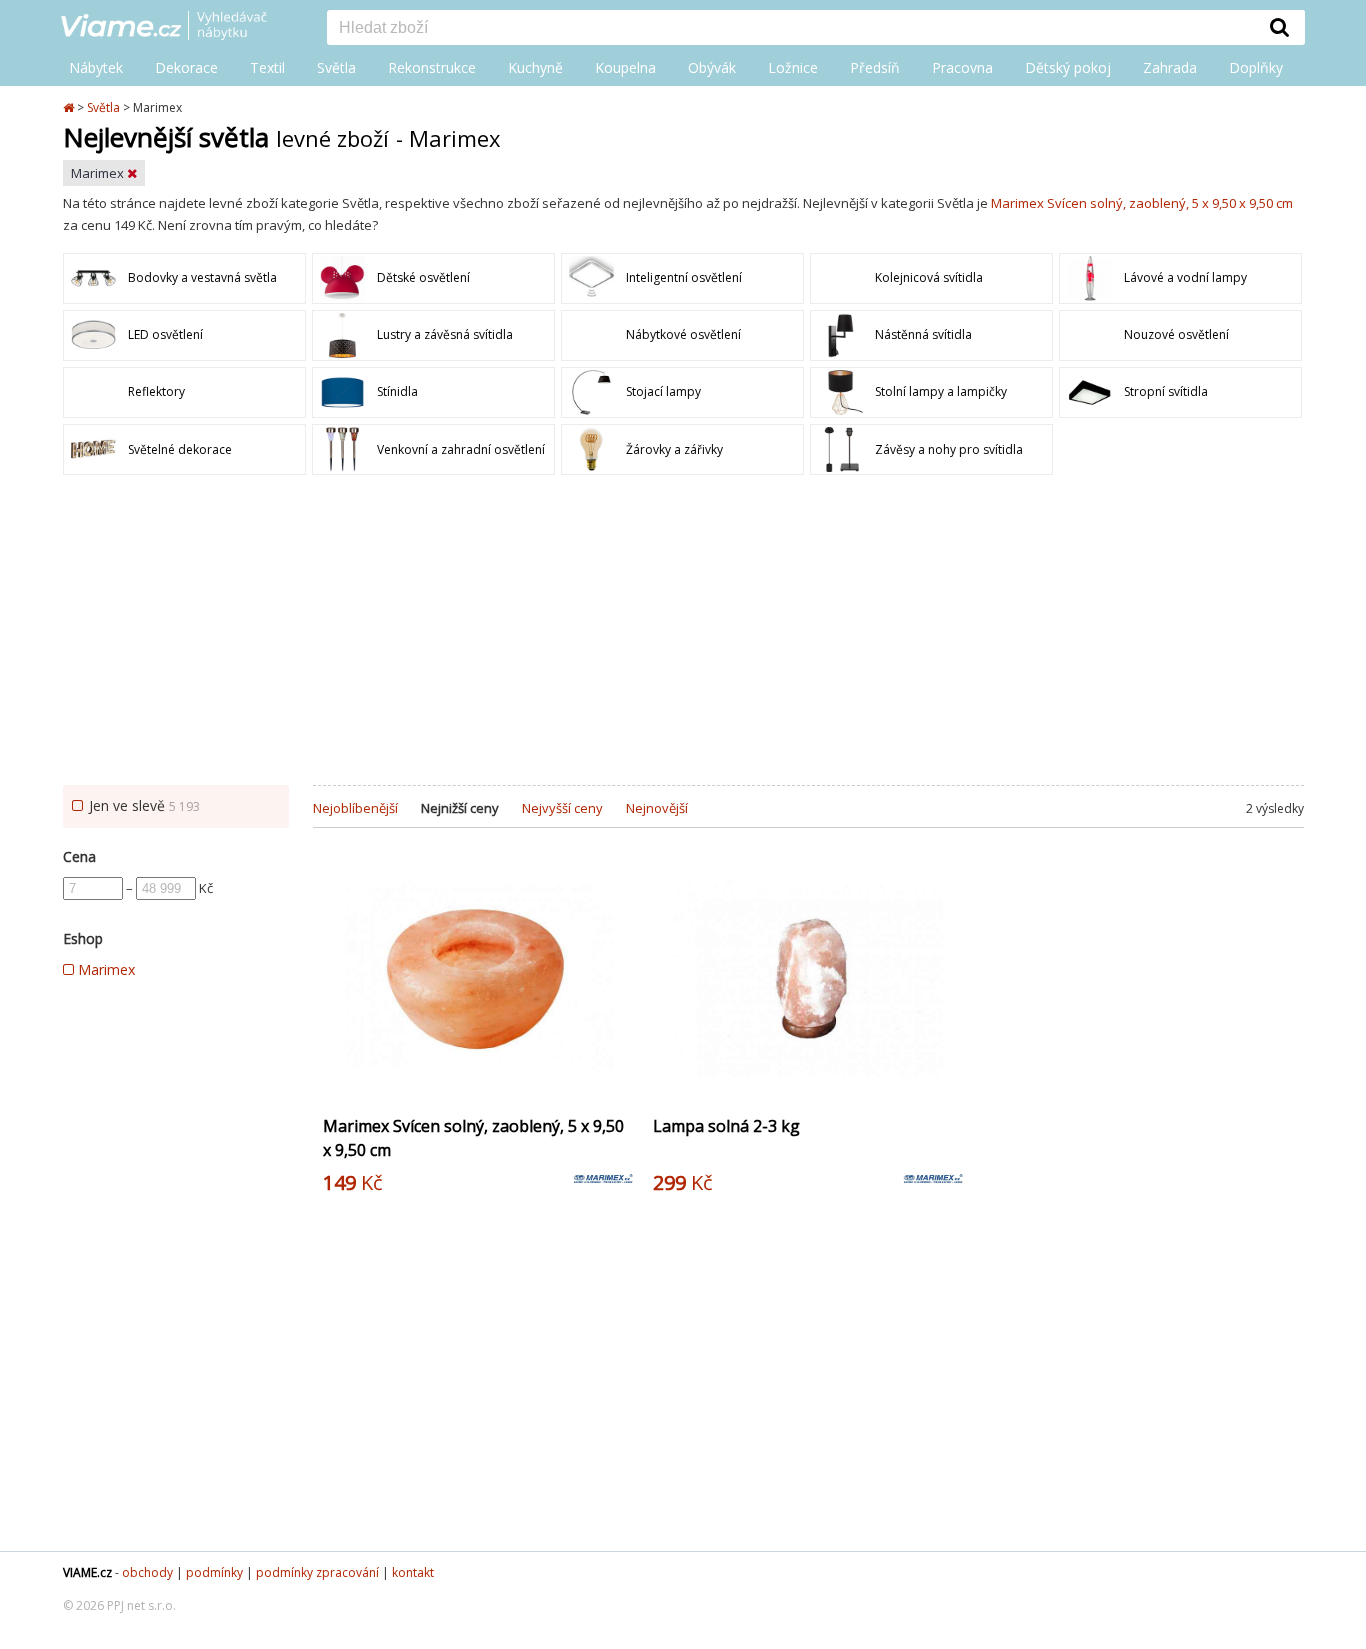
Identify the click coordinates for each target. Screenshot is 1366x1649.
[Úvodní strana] (179, 27)
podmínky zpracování (317, 1572)
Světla (336, 67)
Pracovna (962, 67)
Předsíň (875, 67)
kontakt (413, 1572)
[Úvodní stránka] (70, 107)
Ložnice (793, 67)
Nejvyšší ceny (562, 808)
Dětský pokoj (1068, 67)
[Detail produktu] (617, 1086)
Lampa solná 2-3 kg (726, 1126)
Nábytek (96, 67)
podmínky (214, 1572)
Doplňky (1256, 67)
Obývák (712, 67)
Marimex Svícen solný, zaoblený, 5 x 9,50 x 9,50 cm (1142, 203)
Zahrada (1170, 67)
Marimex (99, 173)
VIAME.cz (87, 1572)
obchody (147, 1572)
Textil (267, 67)
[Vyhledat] (1280, 27)
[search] (791, 29)
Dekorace (186, 67)
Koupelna (625, 67)
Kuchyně (535, 67)
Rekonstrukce (432, 67)
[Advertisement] (683, 635)
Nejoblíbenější (355, 808)
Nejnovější (657, 808)
